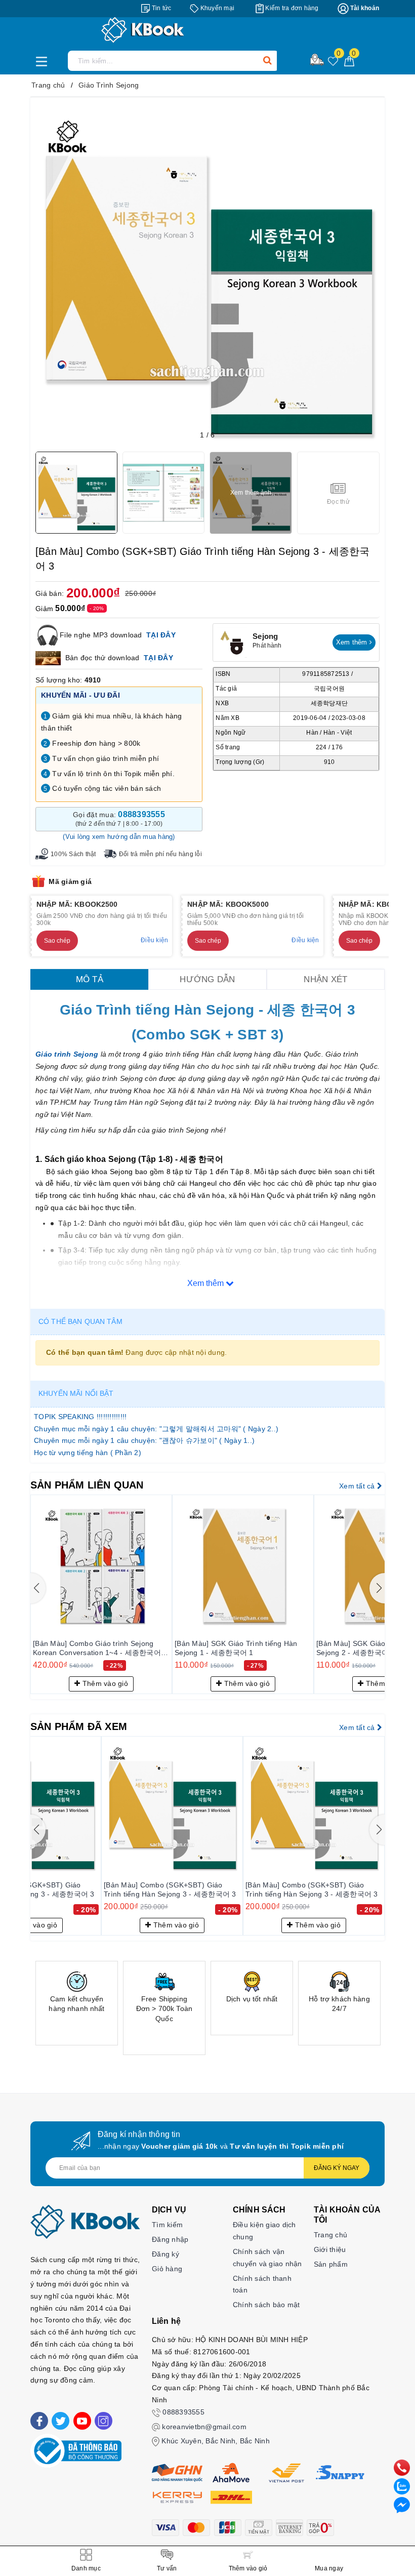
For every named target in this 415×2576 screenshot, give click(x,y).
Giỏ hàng (167, 2269)
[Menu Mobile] (44, 60)
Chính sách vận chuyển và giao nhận (267, 2258)
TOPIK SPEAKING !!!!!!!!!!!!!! (80, 1417)
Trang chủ (330, 2235)
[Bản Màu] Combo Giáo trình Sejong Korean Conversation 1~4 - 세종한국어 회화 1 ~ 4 (97, 1648)
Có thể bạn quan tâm (80, 1321)
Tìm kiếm (167, 2225)
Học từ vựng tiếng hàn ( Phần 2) (88, 1453)
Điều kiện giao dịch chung (264, 2231)
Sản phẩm (331, 2264)
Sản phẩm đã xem (79, 1726)
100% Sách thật (73, 854)
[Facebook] (39, 2421)
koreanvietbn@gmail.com (204, 2427)
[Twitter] (60, 2421)
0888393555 (183, 2412)
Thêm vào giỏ (104, 1683)
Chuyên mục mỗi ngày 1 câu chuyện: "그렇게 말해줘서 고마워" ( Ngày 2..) (156, 1429)
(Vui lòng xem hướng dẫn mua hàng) (119, 837)
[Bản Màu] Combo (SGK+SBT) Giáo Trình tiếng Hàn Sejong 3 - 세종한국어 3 (170, 1889)
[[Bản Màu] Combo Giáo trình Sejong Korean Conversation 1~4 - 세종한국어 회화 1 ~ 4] (101, 1565)
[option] (77, 2003)
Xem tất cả (358, 1486)
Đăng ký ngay (337, 2168)
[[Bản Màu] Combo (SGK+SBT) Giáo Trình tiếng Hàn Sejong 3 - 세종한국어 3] (172, 1807)
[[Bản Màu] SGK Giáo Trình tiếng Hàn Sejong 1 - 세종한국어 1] (243, 1565)
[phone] (402, 2467)
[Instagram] (103, 2421)
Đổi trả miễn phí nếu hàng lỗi (160, 854)
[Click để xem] (207, 274)
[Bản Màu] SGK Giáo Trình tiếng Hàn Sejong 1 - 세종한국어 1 (236, 1648)
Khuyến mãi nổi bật (76, 1393)
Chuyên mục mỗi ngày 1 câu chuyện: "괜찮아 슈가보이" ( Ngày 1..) (144, 1440)
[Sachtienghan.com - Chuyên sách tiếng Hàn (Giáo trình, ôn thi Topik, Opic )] (207, 30)
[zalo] (402, 2486)
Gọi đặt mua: (119, 819)
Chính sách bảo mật (266, 2305)
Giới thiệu (330, 2249)
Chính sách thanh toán (262, 2284)
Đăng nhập (170, 2239)
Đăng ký (165, 2254)
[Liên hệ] (402, 2505)
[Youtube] (82, 2421)
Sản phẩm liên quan (87, 1485)
